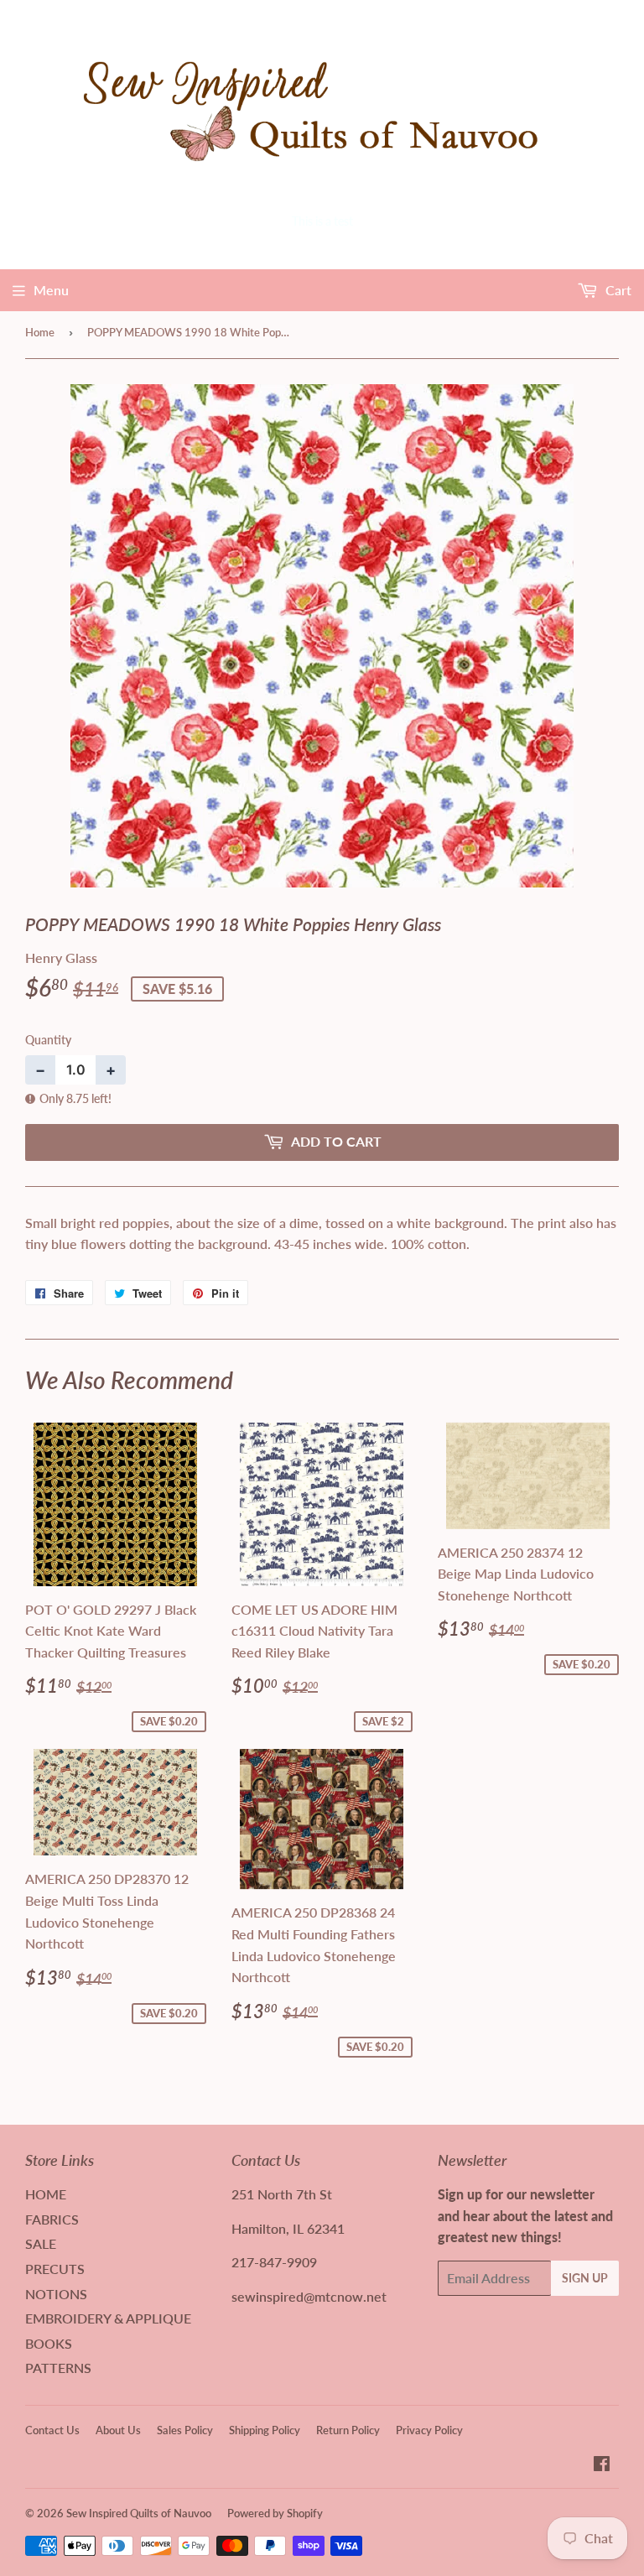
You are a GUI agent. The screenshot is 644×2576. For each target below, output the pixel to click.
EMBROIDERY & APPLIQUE (108, 2318)
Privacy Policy (429, 2430)
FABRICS (52, 2219)
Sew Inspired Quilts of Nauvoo (139, 2513)
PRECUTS (55, 2269)
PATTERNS (58, 2368)
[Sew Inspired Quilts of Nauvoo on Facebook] (602, 2465)
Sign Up (585, 2278)
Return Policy (348, 2430)
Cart (617, 290)
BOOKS (49, 2343)
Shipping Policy (265, 2430)
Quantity (48, 1040)
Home (40, 332)
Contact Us (52, 2430)
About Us (118, 2430)
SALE (41, 2243)
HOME (46, 2194)
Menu (51, 290)
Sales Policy (185, 2430)
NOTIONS (56, 2294)
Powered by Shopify (275, 2513)
